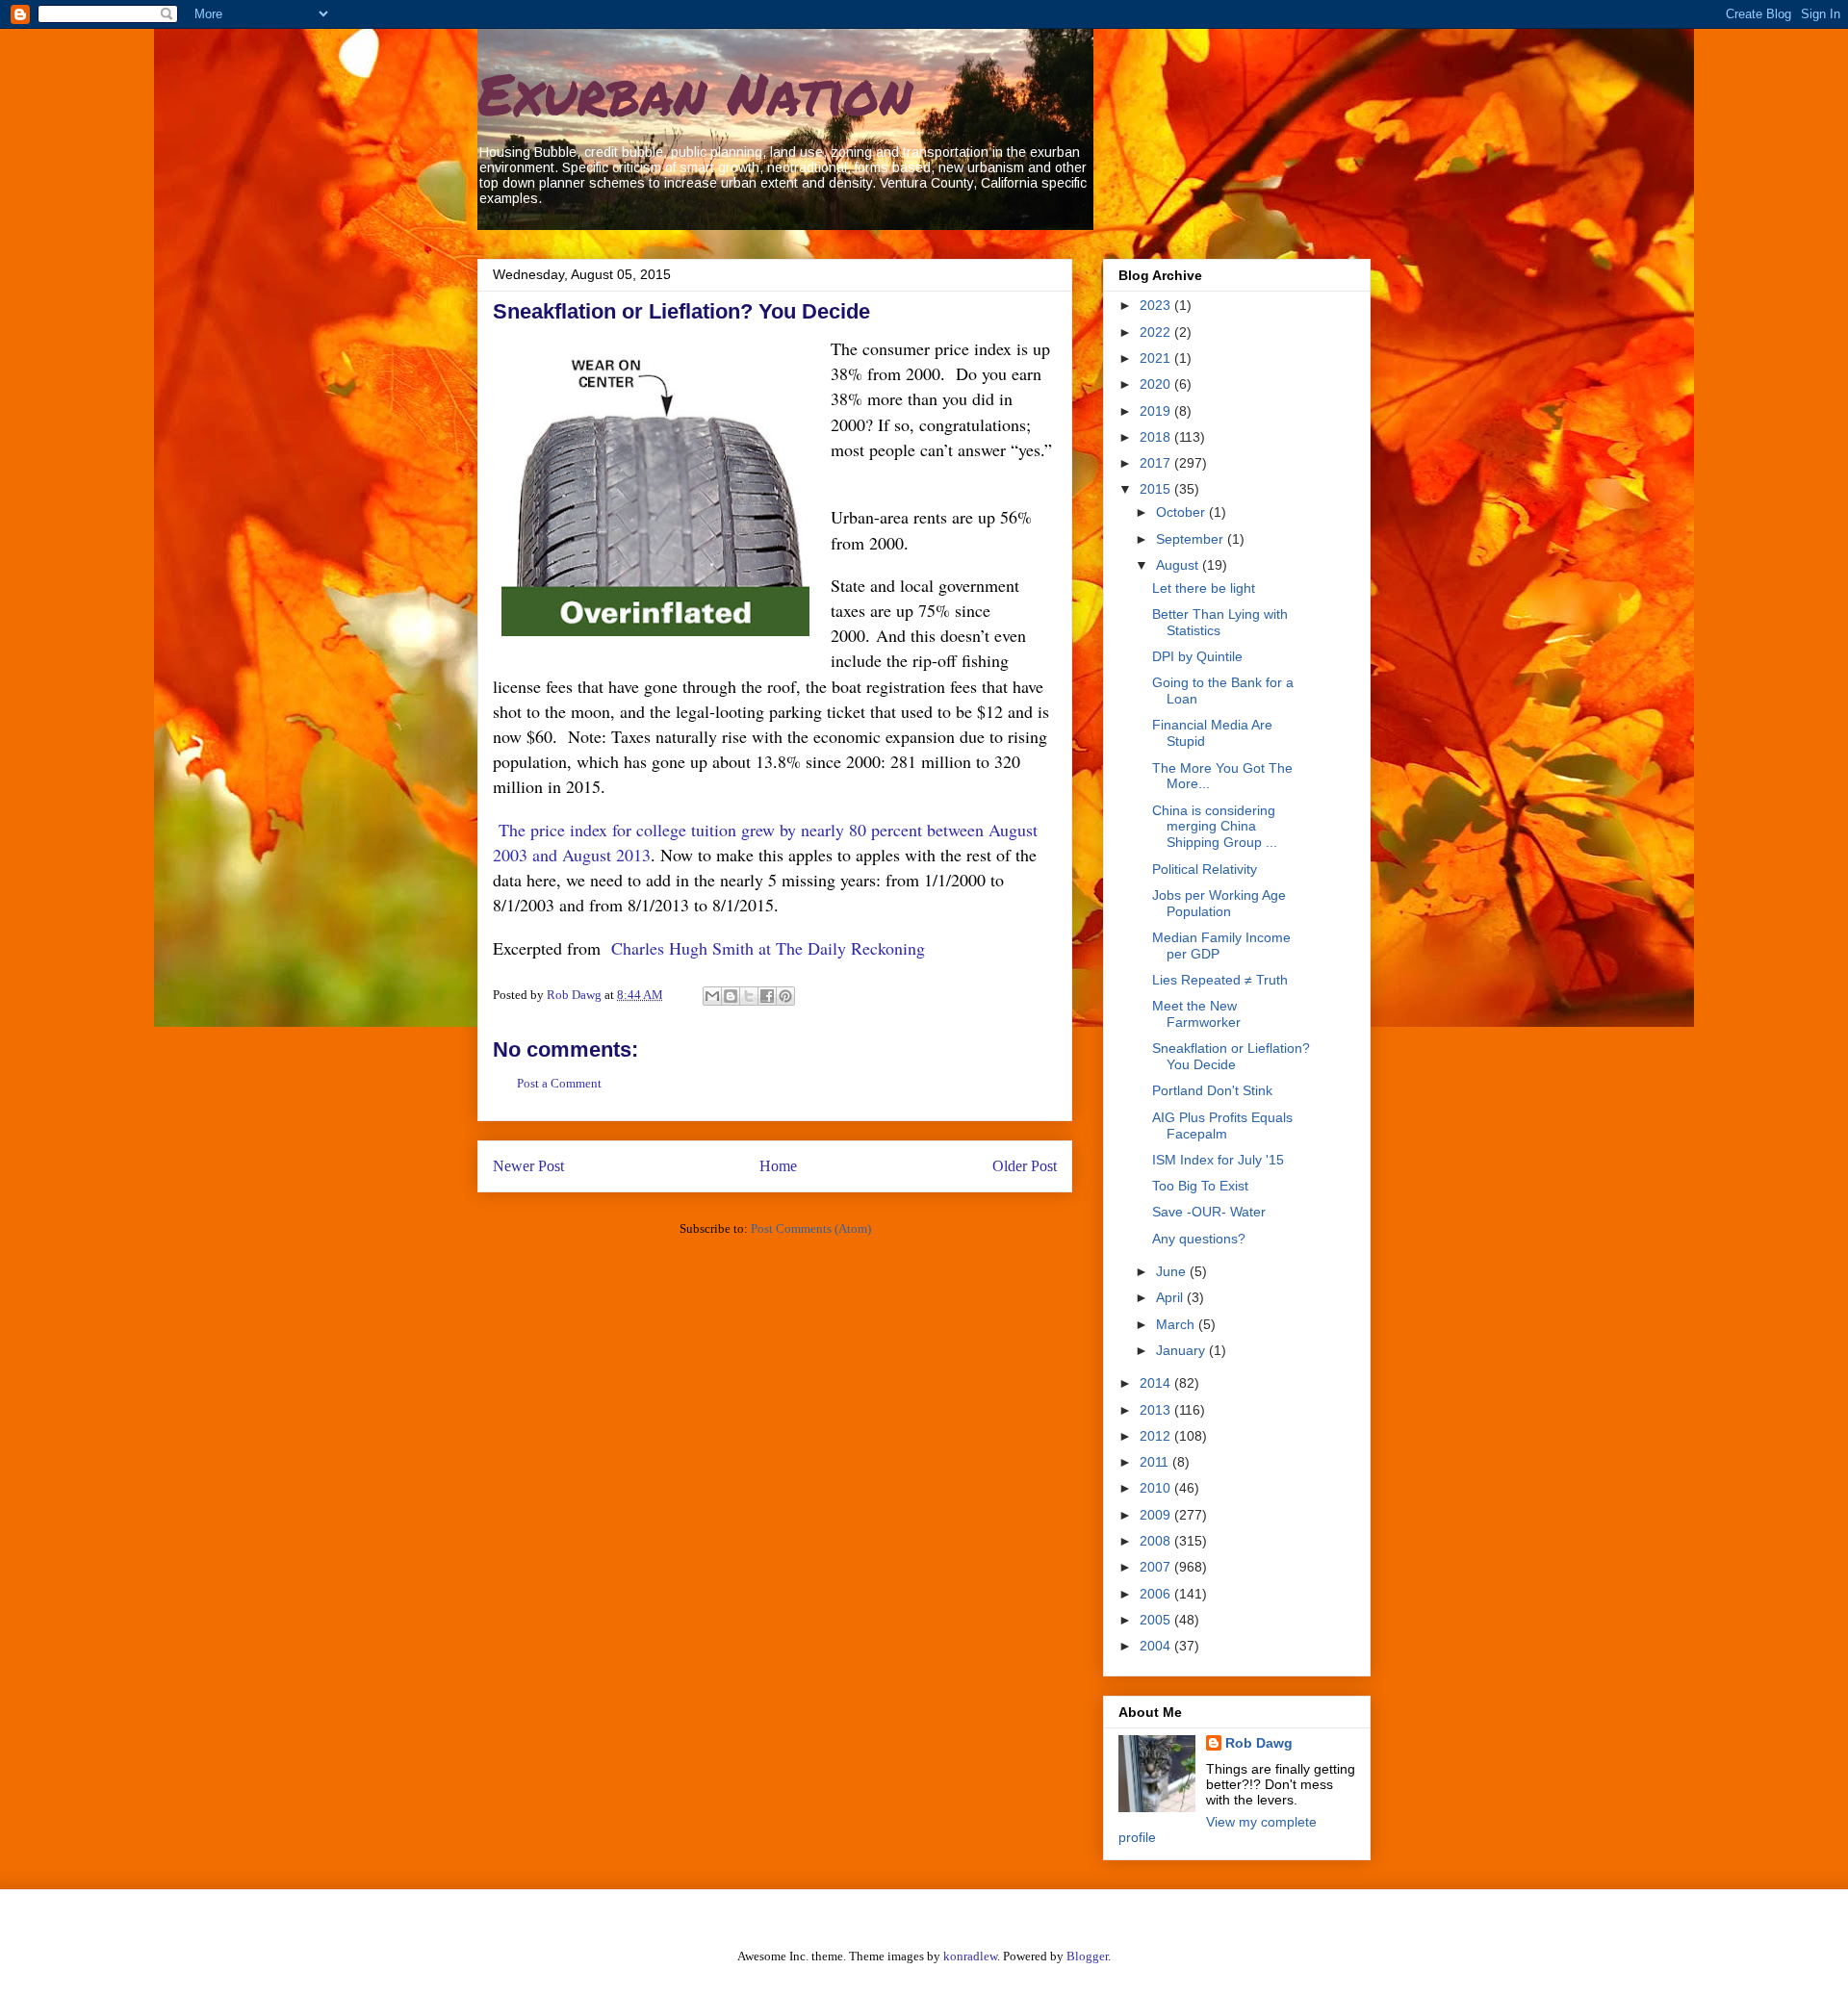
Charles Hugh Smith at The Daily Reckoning (768, 948)
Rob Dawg (1259, 1743)
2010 (1157, 1488)
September (1192, 539)
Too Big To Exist (1200, 1186)
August (1179, 565)
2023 (1157, 305)
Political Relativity (1205, 869)
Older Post (1025, 1166)
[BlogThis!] (731, 996)
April (1171, 1297)
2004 (1157, 1646)
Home (778, 1166)
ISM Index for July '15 (1218, 1160)
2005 (1157, 1620)
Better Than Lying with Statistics (1220, 622)
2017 (1157, 463)
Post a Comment (559, 1083)
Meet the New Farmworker (1196, 1014)
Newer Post (528, 1166)
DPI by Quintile (1197, 656)
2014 (1157, 1383)
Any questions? (1199, 1239)
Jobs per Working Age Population (1219, 903)
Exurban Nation (695, 92)
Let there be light (1204, 588)
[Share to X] (749, 996)
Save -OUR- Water (1209, 1212)
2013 (1157, 1410)
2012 (1157, 1436)
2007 (1157, 1567)
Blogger (1087, 1956)
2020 (1157, 384)
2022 (1157, 332)
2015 (1157, 489)
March (1177, 1324)
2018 (1157, 437)
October (1182, 512)
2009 (1157, 1515)
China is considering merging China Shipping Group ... (1215, 827)
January (1182, 1350)
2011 (1156, 1462)
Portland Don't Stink (1212, 1090)
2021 (1157, 358)
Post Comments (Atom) (811, 1228)
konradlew (970, 1956)
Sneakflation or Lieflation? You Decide (1231, 1056)
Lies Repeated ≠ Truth (1220, 980)
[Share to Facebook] (767, 996)
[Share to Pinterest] (785, 996)
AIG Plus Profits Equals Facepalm (1222, 1125)
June (1173, 1271)
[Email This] (712, 996)
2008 (1157, 1541)
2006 (1157, 1594)
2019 (1157, 411)
